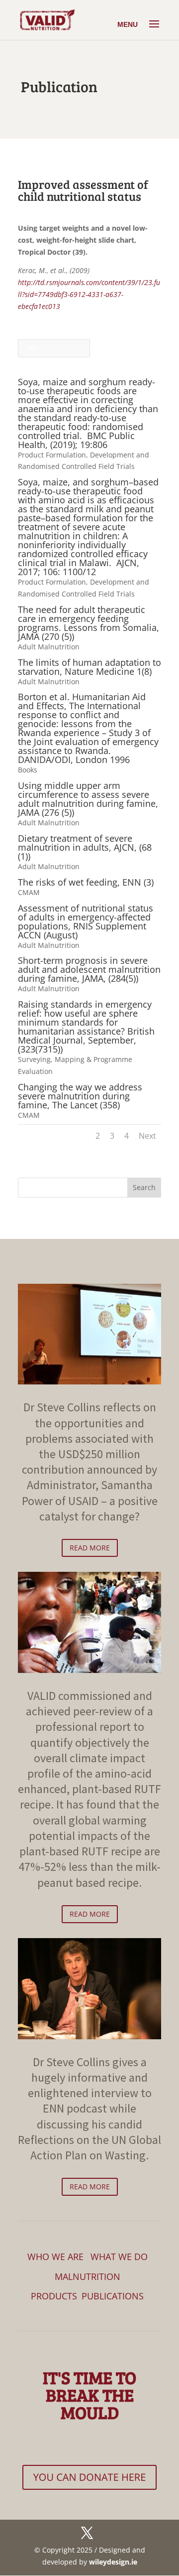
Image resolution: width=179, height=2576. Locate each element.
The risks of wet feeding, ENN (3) (86, 882)
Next (147, 1136)
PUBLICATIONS (113, 2296)
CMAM (29, 892)
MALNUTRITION (88, 2276)
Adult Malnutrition (49, 647)
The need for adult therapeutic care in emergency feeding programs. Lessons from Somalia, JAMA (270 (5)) (89, 623)
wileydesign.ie (113, 2562)
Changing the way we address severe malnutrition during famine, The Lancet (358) (80, 1096)
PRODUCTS (54, 2296)
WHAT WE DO (119, 2257)
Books (28, 770)
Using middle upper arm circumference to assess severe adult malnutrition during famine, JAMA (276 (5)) (88, 799)
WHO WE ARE (55, 2257)
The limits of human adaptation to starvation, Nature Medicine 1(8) (89, 667)
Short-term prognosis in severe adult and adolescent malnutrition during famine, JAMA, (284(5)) (89, 969)
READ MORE (90, 1548)
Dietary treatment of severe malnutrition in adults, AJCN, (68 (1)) (85, 847)
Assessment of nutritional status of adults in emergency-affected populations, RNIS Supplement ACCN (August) (86, 921)
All (33, 348)
